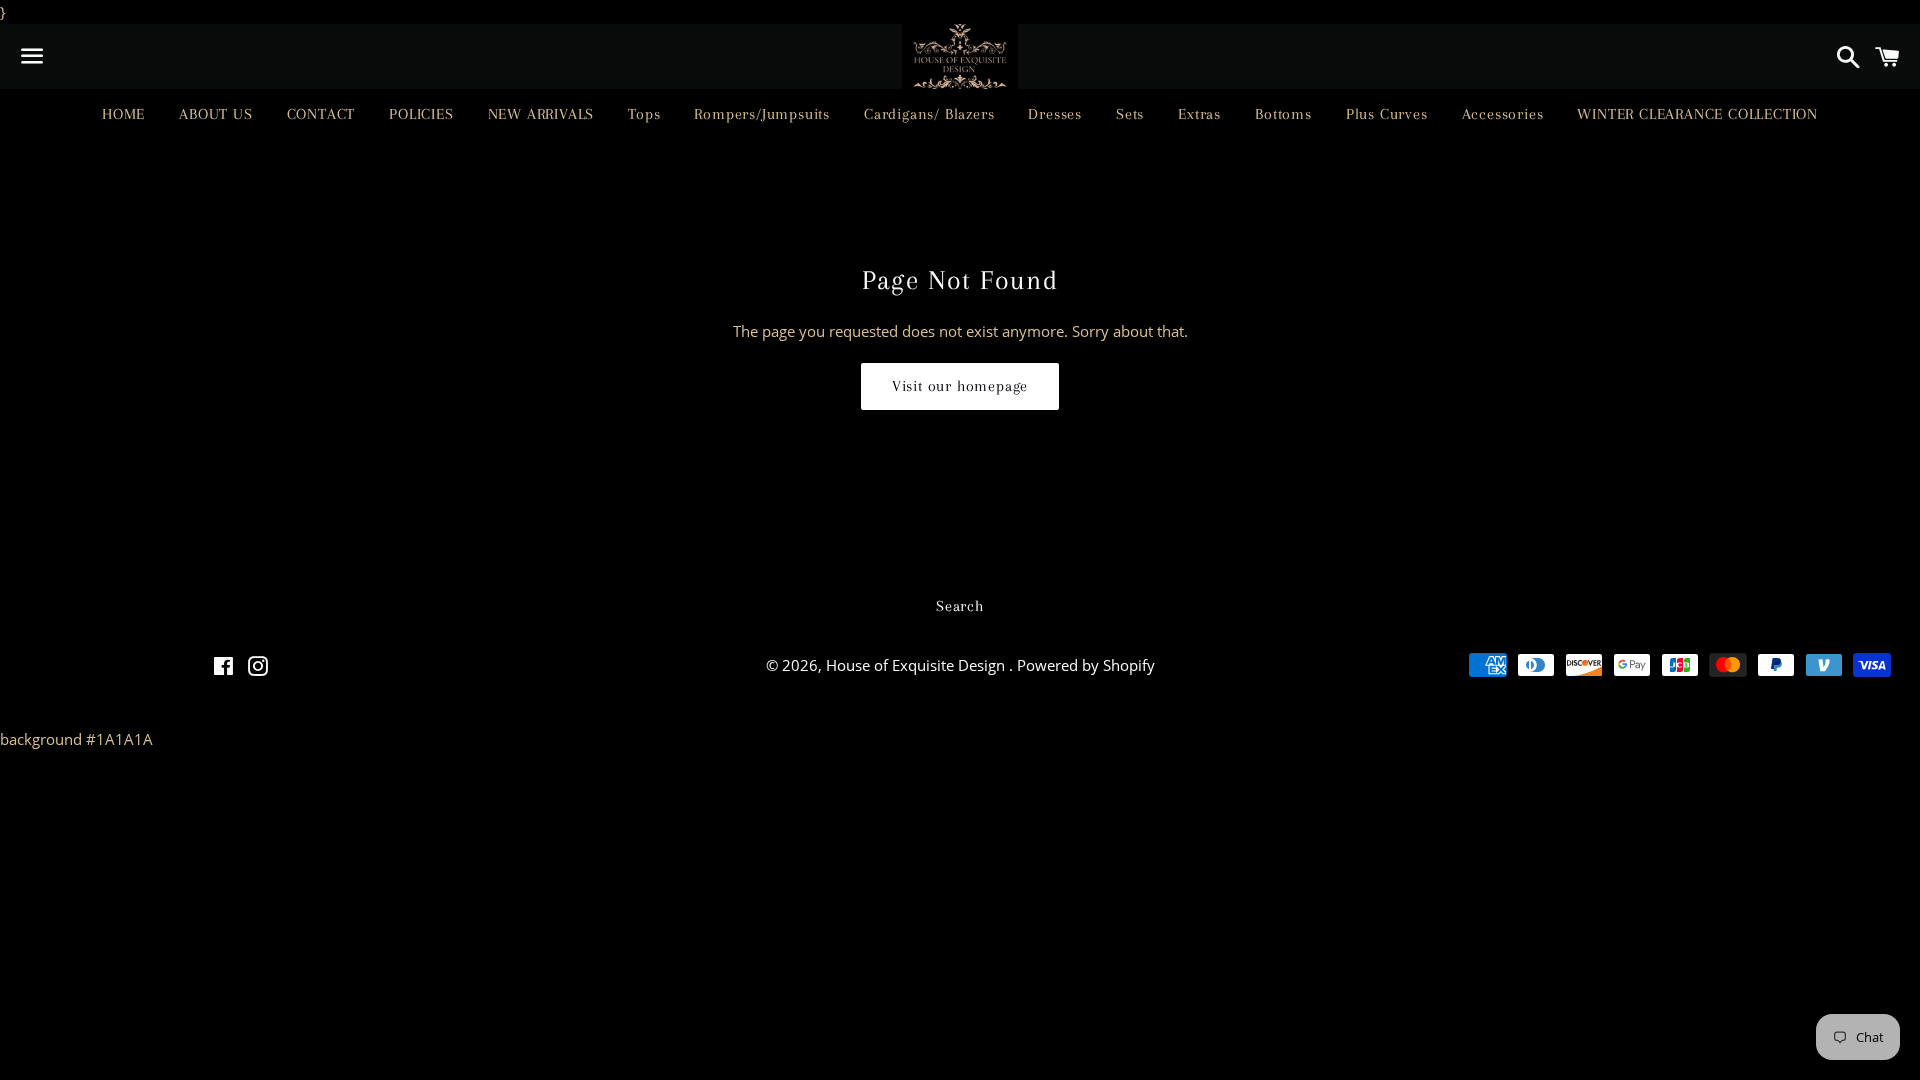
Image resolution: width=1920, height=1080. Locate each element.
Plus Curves (1387, 114)
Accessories (1503, 114)
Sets (1130, 114)
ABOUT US (215, 114)
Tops (644, 114)
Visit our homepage (960, 386)
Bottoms (1283, 114)
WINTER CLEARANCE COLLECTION (1697, 114)
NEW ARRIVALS (541, 114)
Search (960, 606)
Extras (1199, 114)
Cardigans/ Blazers (929, 114)
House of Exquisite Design (917, 665)
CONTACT (321, 114)
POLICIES (421, 114)
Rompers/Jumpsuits (762, 114)
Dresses (1055, 114)
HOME (123, 114)
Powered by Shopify (1086, 665)
